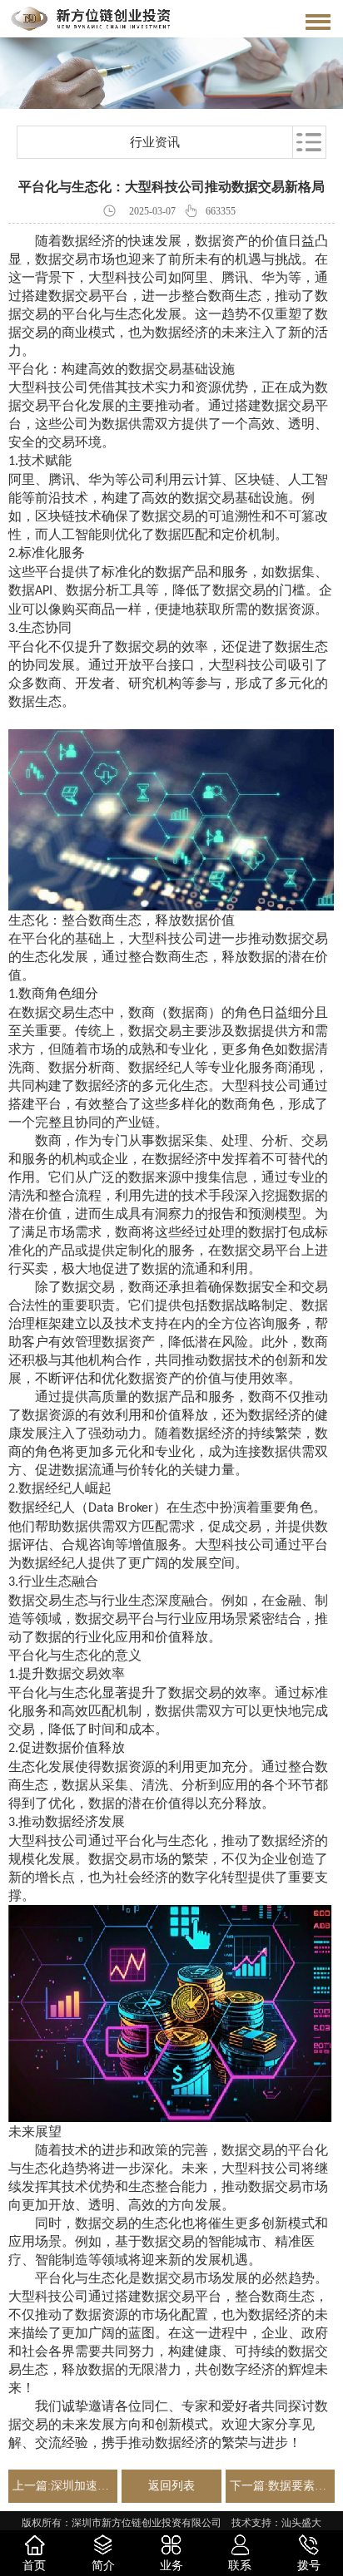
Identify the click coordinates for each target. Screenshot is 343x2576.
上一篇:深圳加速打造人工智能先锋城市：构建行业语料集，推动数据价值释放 (63, 2486)
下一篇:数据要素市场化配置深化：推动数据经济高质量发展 (280, 2486)
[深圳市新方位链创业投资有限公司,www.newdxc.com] (91, 19)
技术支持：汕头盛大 (276, 2523)
